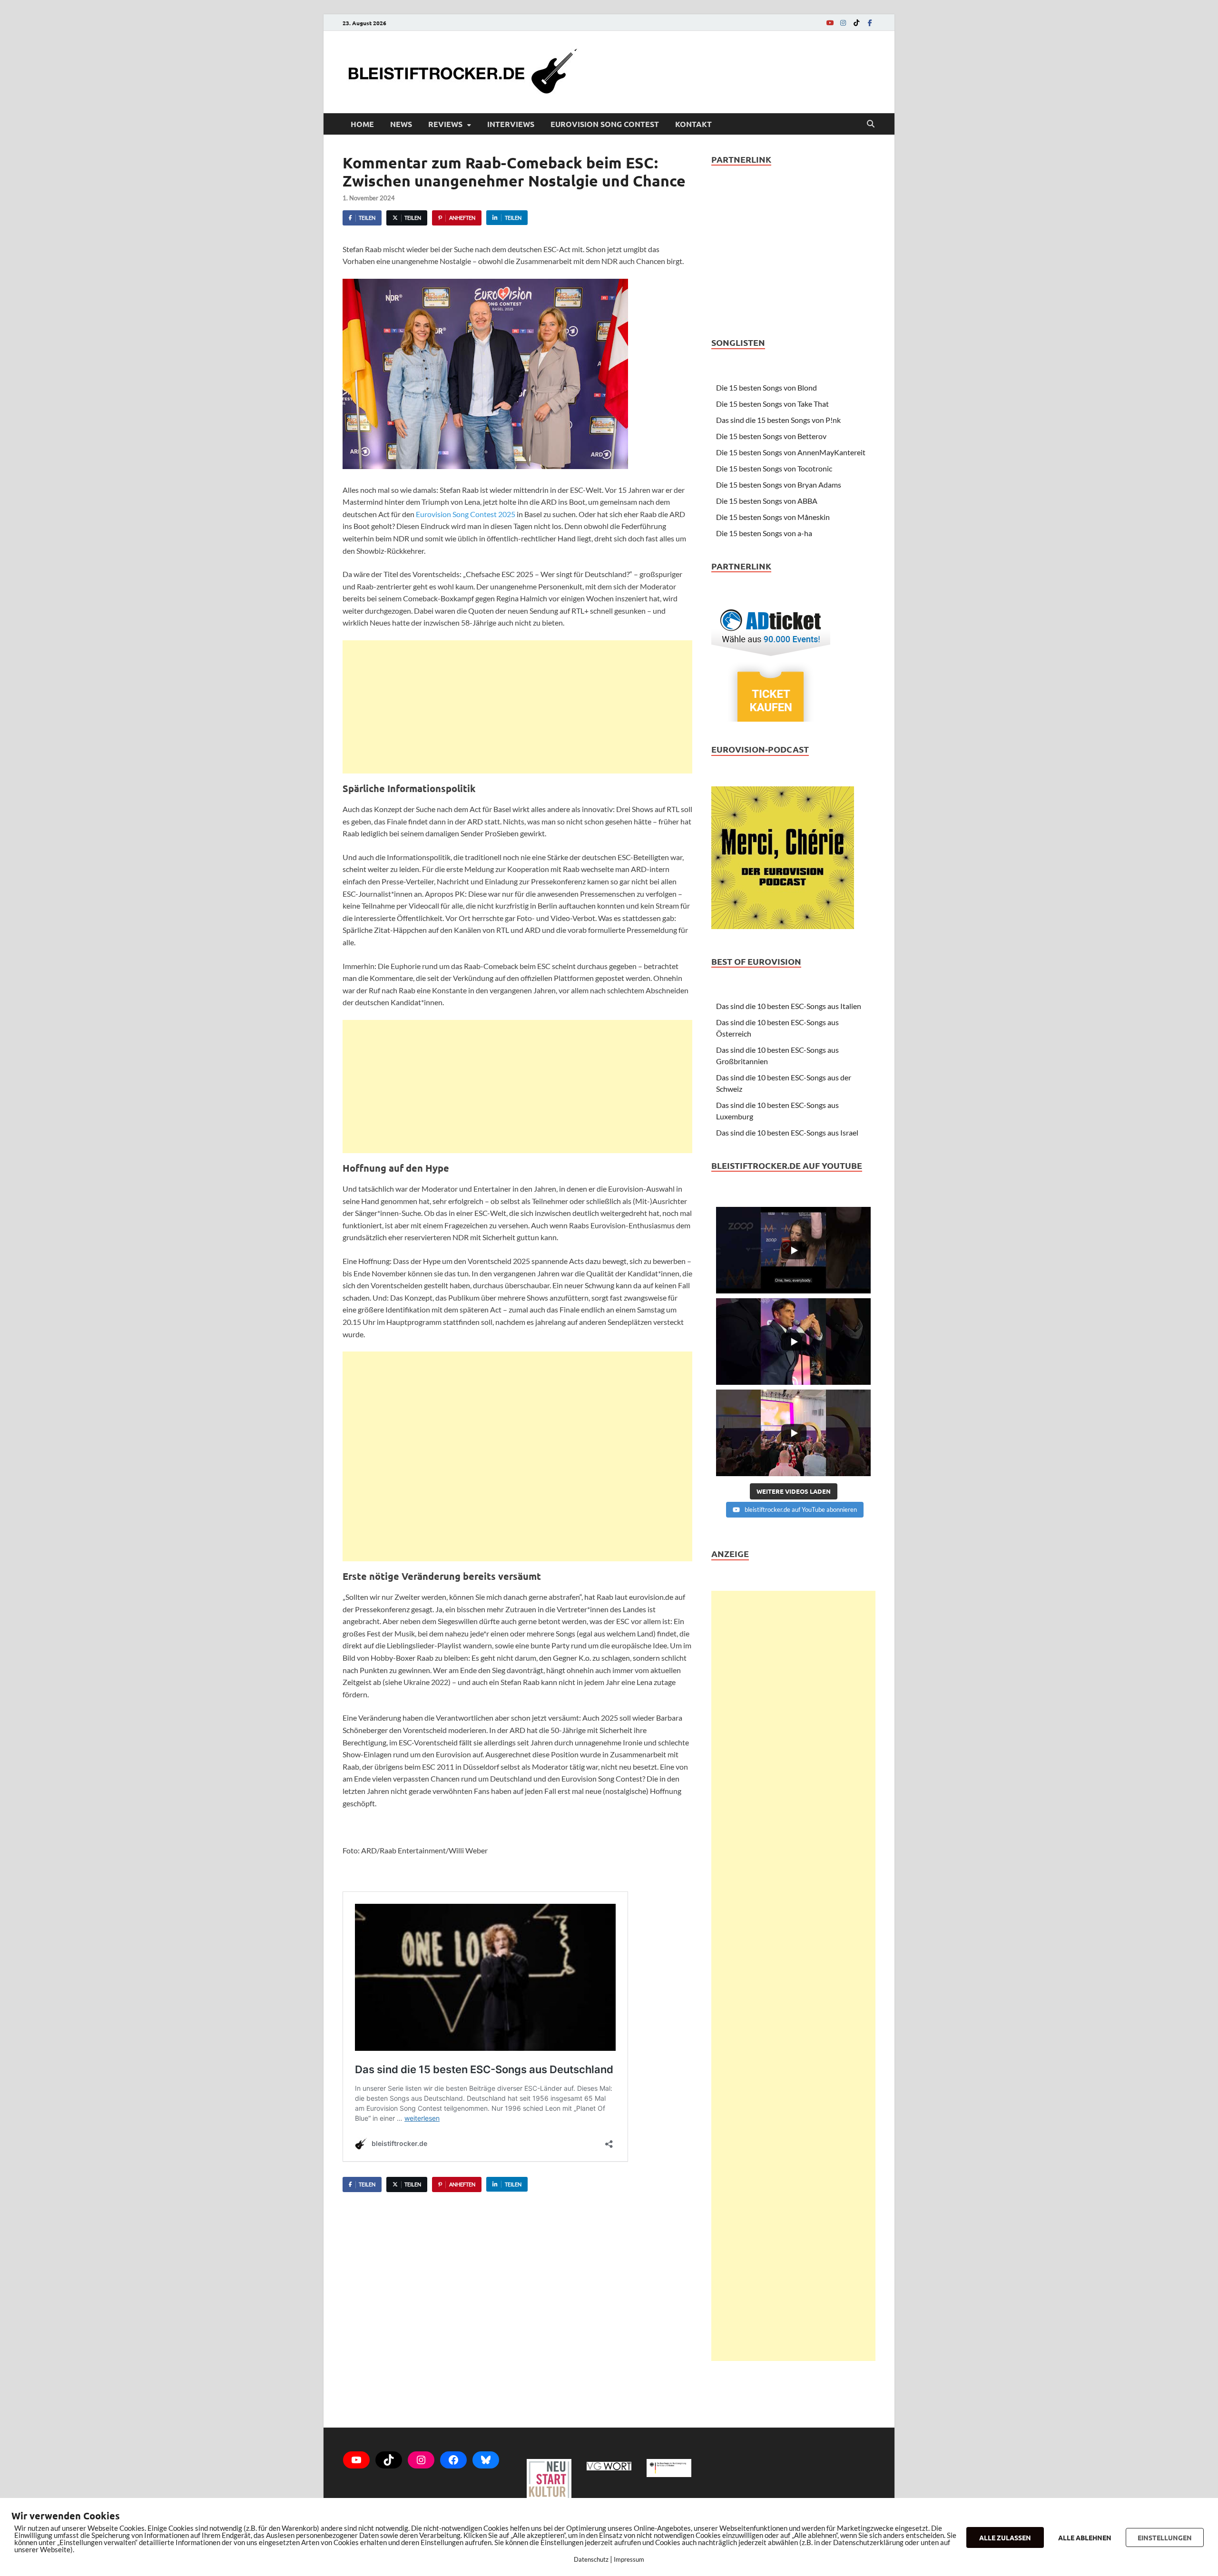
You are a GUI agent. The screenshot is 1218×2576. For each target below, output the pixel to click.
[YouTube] (830, 23)
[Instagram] (843, 23)
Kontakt (693, 124)
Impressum (629, 2559)
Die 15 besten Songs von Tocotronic (774, 468)
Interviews (511, 124)
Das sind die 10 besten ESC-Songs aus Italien (789, 1006)
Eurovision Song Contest (605, 124)
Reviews (445, 124)
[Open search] (871, 124)
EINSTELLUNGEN (1165, 2537)
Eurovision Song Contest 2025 (466, 514)
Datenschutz (591, 2559)
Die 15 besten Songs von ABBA (767, 501)
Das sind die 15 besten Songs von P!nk (778, 420)
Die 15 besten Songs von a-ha (764, 533)
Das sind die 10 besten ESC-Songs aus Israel (787, 1132)
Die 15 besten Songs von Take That (772, 404)
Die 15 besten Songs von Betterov (771, 436)
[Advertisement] (517, 707)
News (401, 124)
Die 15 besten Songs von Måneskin (773, 517)
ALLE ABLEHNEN (1085, 2537)
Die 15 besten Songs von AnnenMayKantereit (791, 452)
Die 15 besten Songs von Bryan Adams (779, 485)
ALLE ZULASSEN (1005, 2537)
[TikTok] (856, 23)
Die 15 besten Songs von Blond (766, 387)
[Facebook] (870, 23)
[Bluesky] (486, 2460)
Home (362, 124)
